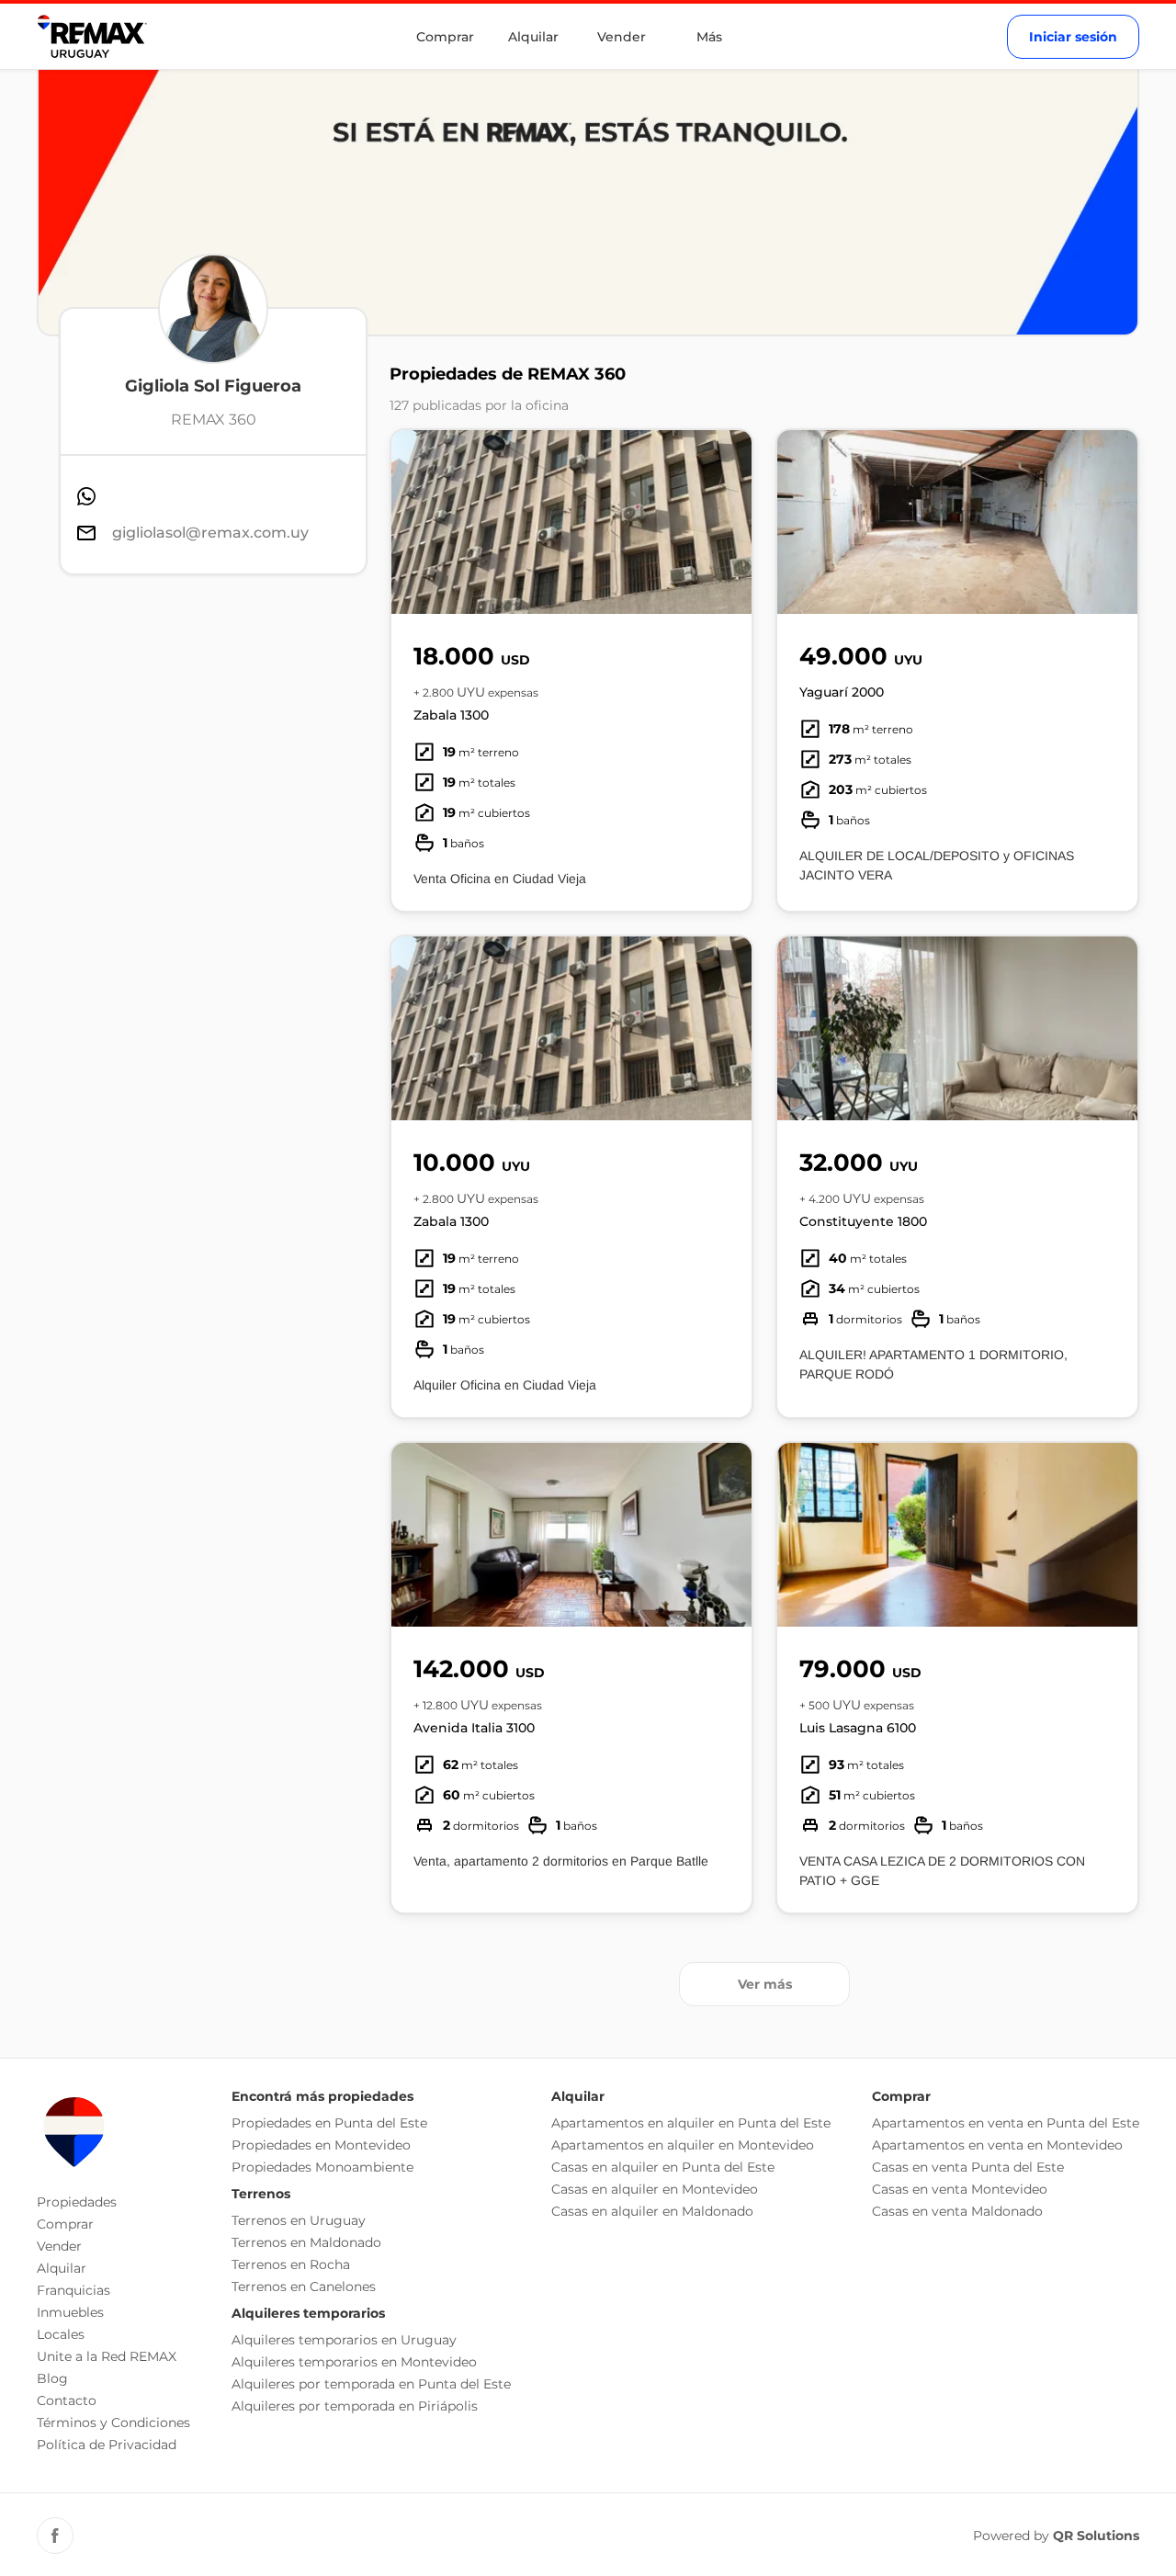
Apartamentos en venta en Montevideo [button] (997, 2145)
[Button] (726, 522)
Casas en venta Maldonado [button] (957, 2211)
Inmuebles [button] (70, 2312)
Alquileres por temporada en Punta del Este (371, 2384)
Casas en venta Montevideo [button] (960, 2189)
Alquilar (533, 37)
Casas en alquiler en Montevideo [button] (655, 2189)
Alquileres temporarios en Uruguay (344, 2340)
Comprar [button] (65, 2224)
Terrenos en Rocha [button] (291, 2264)
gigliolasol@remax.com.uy (210, 533)
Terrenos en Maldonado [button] (306, 2242)
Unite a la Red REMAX (107, 2356)
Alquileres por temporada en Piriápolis (355, 2406)
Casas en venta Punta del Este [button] (968, 2167)
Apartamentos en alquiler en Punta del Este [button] (691, 2123)
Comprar (445, 37)
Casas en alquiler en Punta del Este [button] (663, 2167)
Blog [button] (52, 2378)
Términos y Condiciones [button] (113, 2423)
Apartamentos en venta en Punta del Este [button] (1006, 2123)
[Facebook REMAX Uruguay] (55, 2536)
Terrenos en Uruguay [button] (299, 2220)
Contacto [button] (67, 2400)
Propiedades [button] (77, 2202)
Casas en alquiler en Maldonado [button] (652, 2211)
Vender (622, 37)
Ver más (765, 1984)
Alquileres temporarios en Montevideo (354, 2362)
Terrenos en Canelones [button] (304, 2287)
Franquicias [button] (73, 2290)
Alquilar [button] (62, 2268)
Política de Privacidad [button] (107, 2445)
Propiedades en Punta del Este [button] (329, 2123)
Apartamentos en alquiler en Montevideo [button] (683, 2145)
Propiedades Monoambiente (322, 2167)
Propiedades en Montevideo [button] (321, 2145)
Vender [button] (59, 2246)
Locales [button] (61, 2334)
